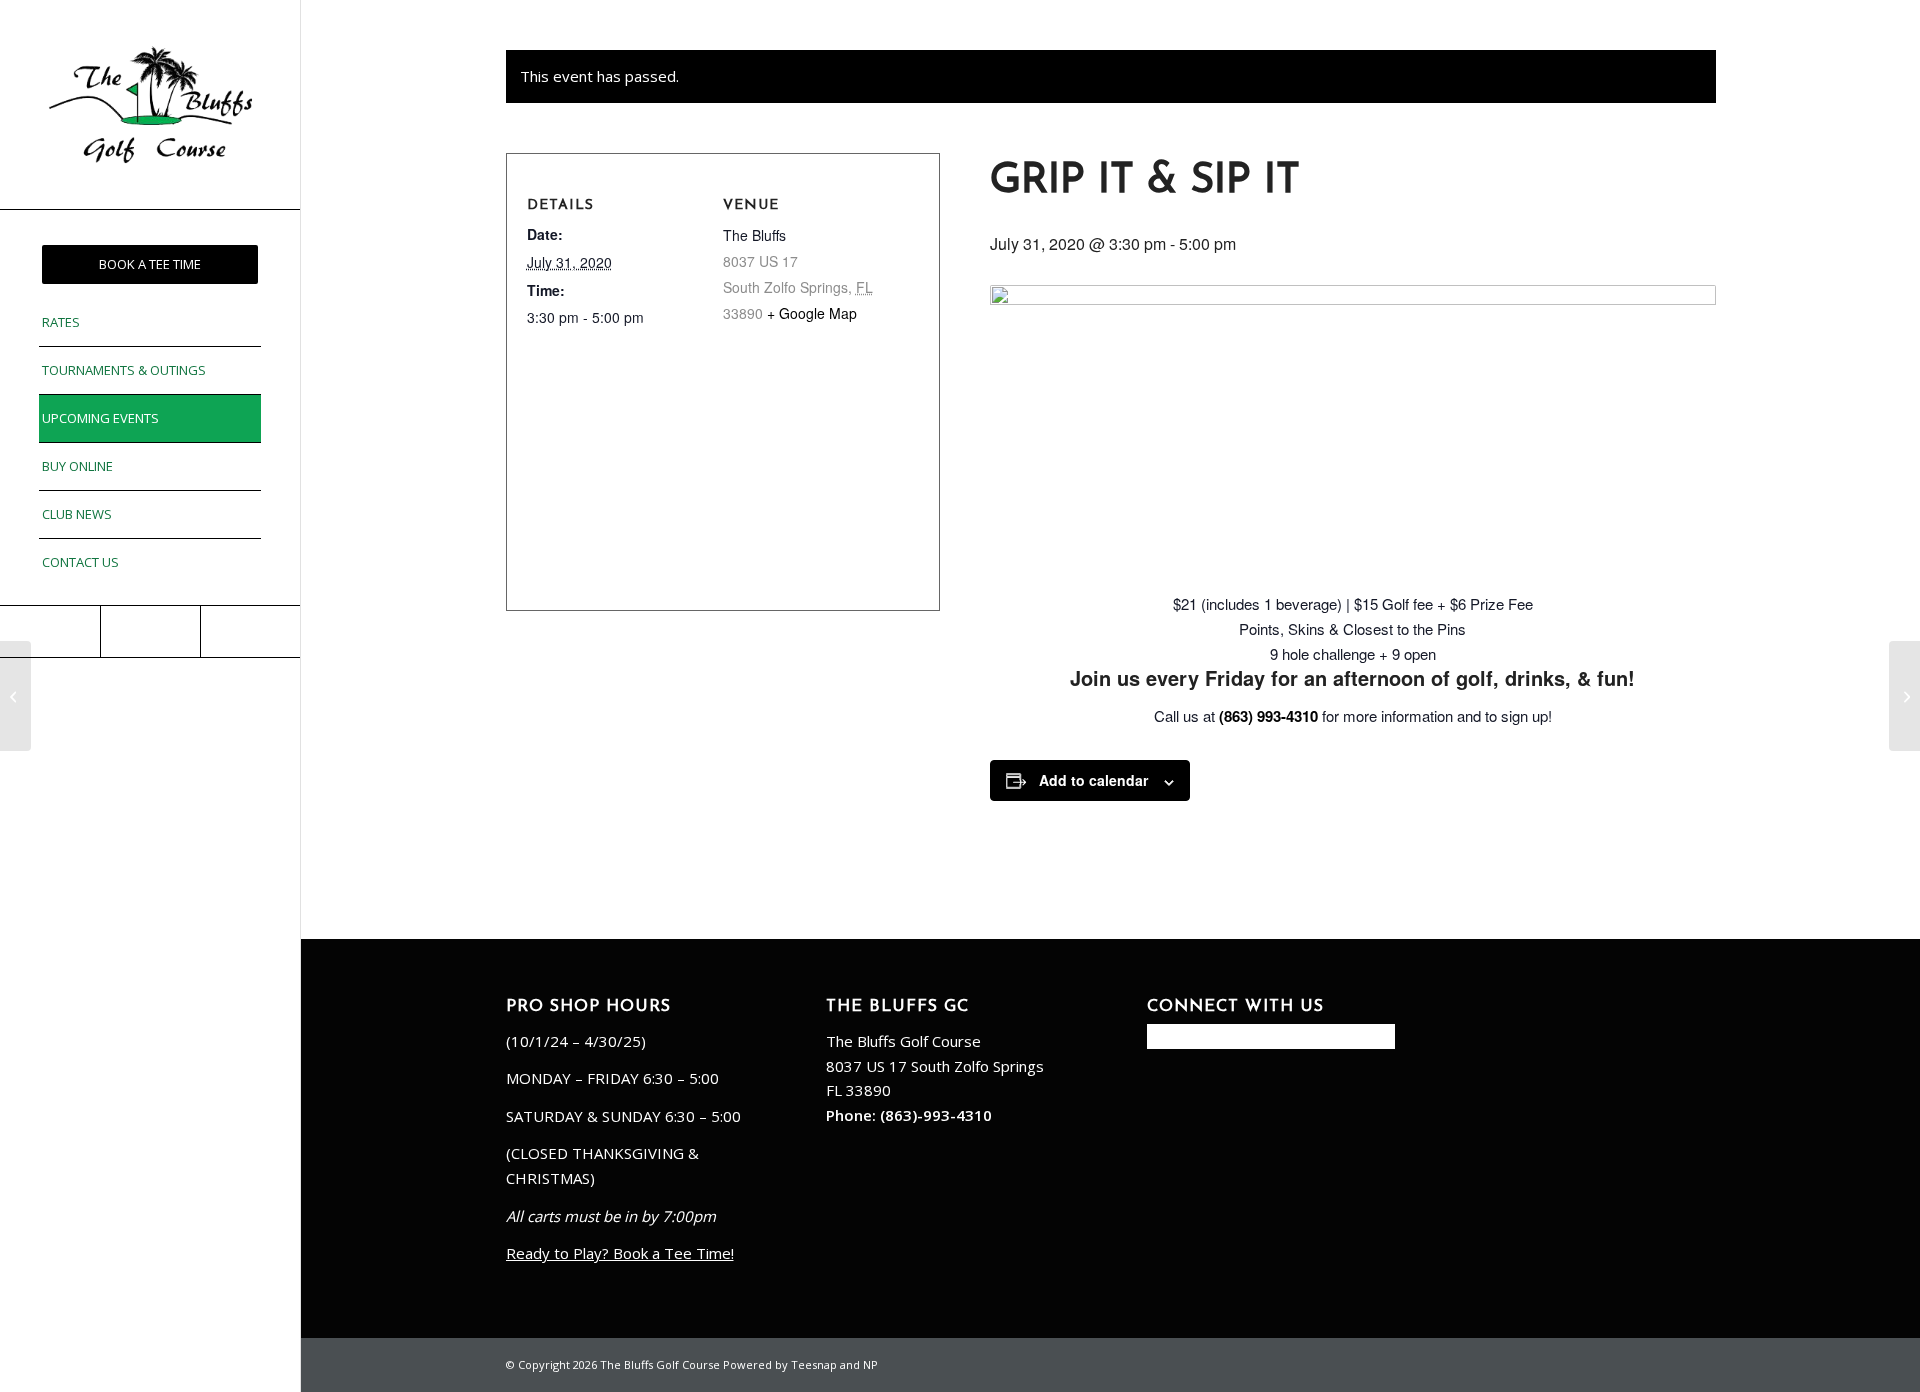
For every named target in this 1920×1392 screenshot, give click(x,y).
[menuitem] (150, 264)
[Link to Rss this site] (250, 631)
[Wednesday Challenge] (15, 696)
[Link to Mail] (150, 631)
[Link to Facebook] (50, 631)
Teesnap (814, 1364)
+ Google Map (812, 313)
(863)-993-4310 (936, 1115)
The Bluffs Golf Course (903, 1041)
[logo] (150, 104)
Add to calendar (1093, 780)
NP (870, 1364)
